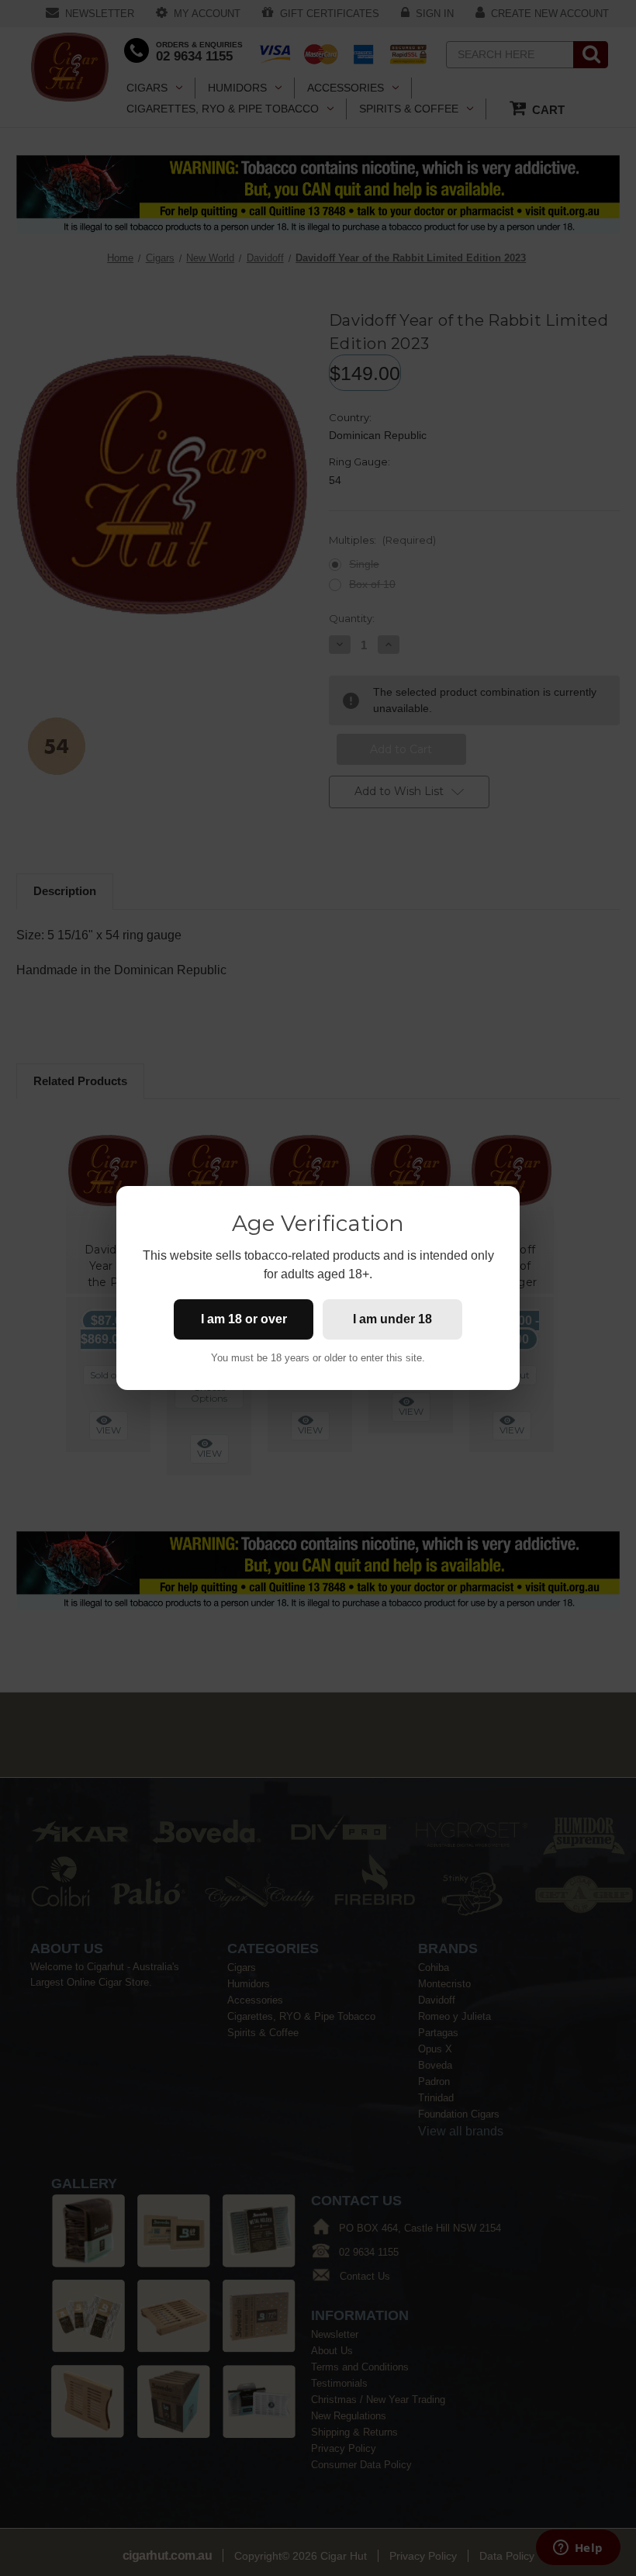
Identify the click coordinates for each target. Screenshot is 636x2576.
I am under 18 (392, 1319)
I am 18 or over (244, 1319)
